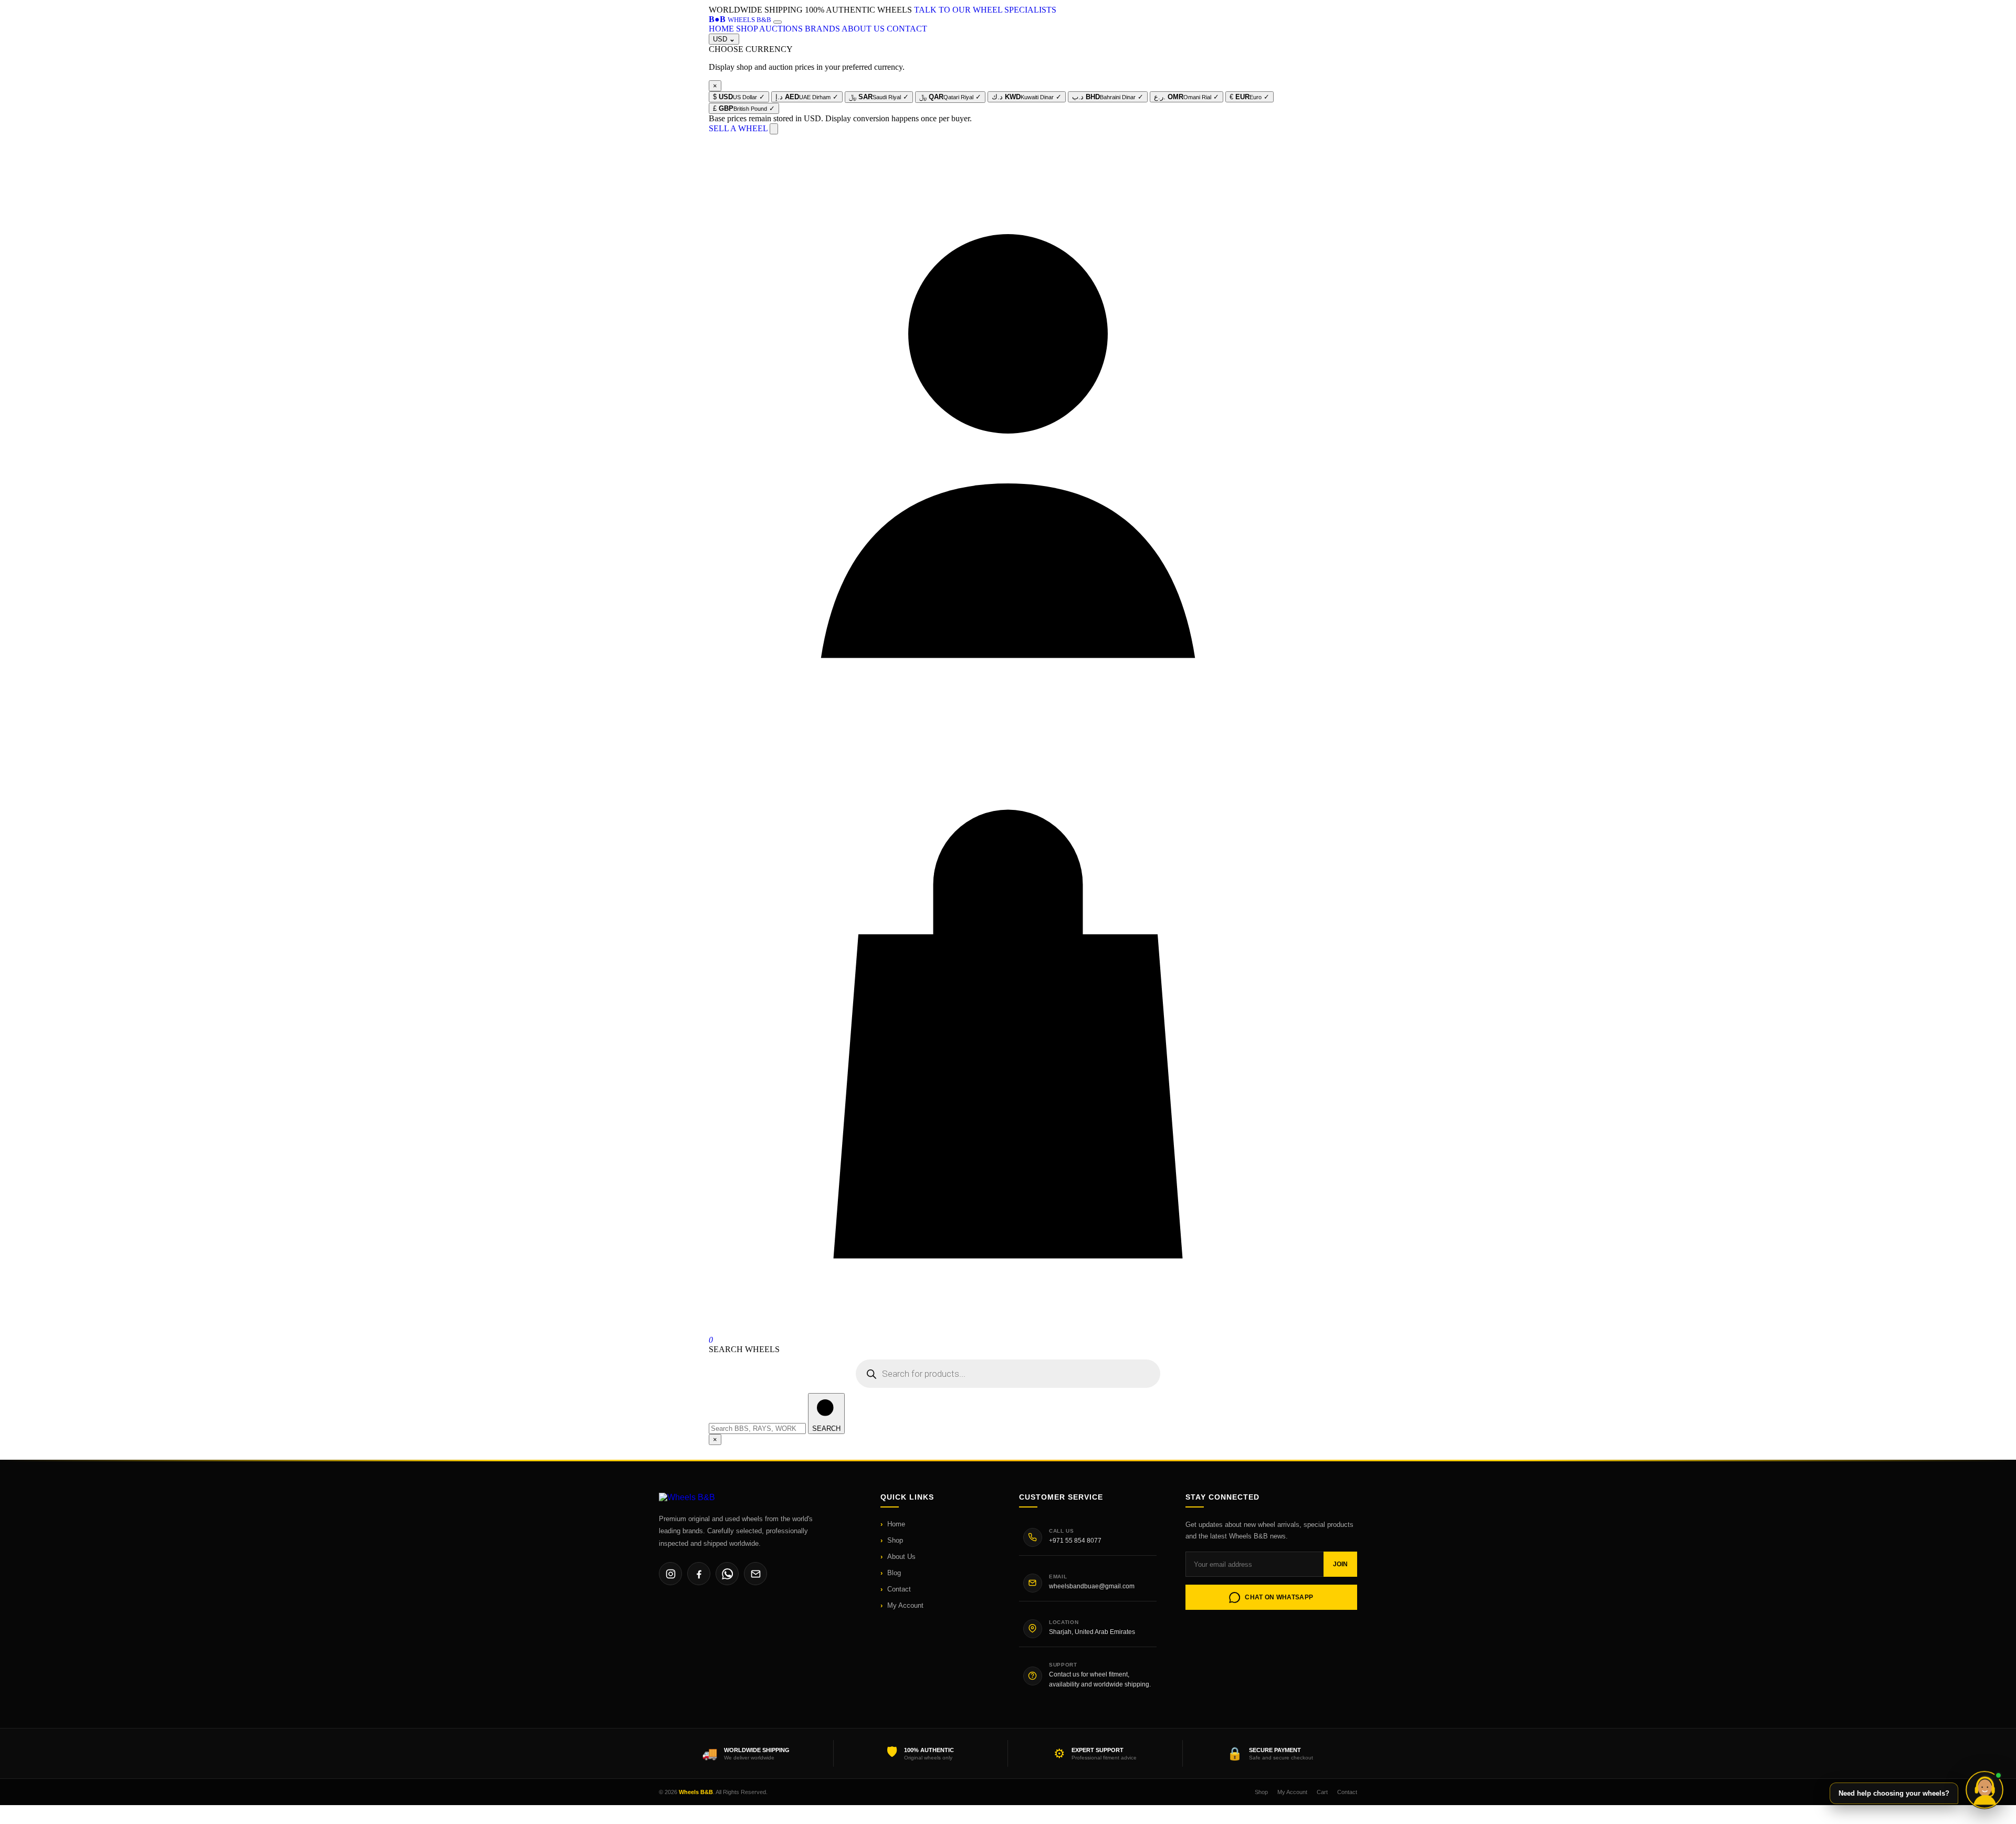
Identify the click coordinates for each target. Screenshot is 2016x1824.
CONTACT (907, 29)
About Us (901, 1557)
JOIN (1340, 1564)
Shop (895, 1540)
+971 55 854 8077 (1075, 1541)
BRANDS (822, 29)
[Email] (755, 1574)
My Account (905, 1605)
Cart (1322, 1792)
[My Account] (1008, 730)
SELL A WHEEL (738, 128)
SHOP (747, 29)
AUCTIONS (781, 29)
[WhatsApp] (727, 1574)
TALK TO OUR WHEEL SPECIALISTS (985, 10)
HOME (721, 29)
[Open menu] (778, 22)
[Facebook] (699, 1574)
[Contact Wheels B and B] (1984, 1787)
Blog (894, 1573)
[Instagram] (670, 1574)
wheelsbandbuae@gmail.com (1092, 1586)
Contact (899, 1589)
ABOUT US (863, 29)
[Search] (774, 129)
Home (896, 1524)
